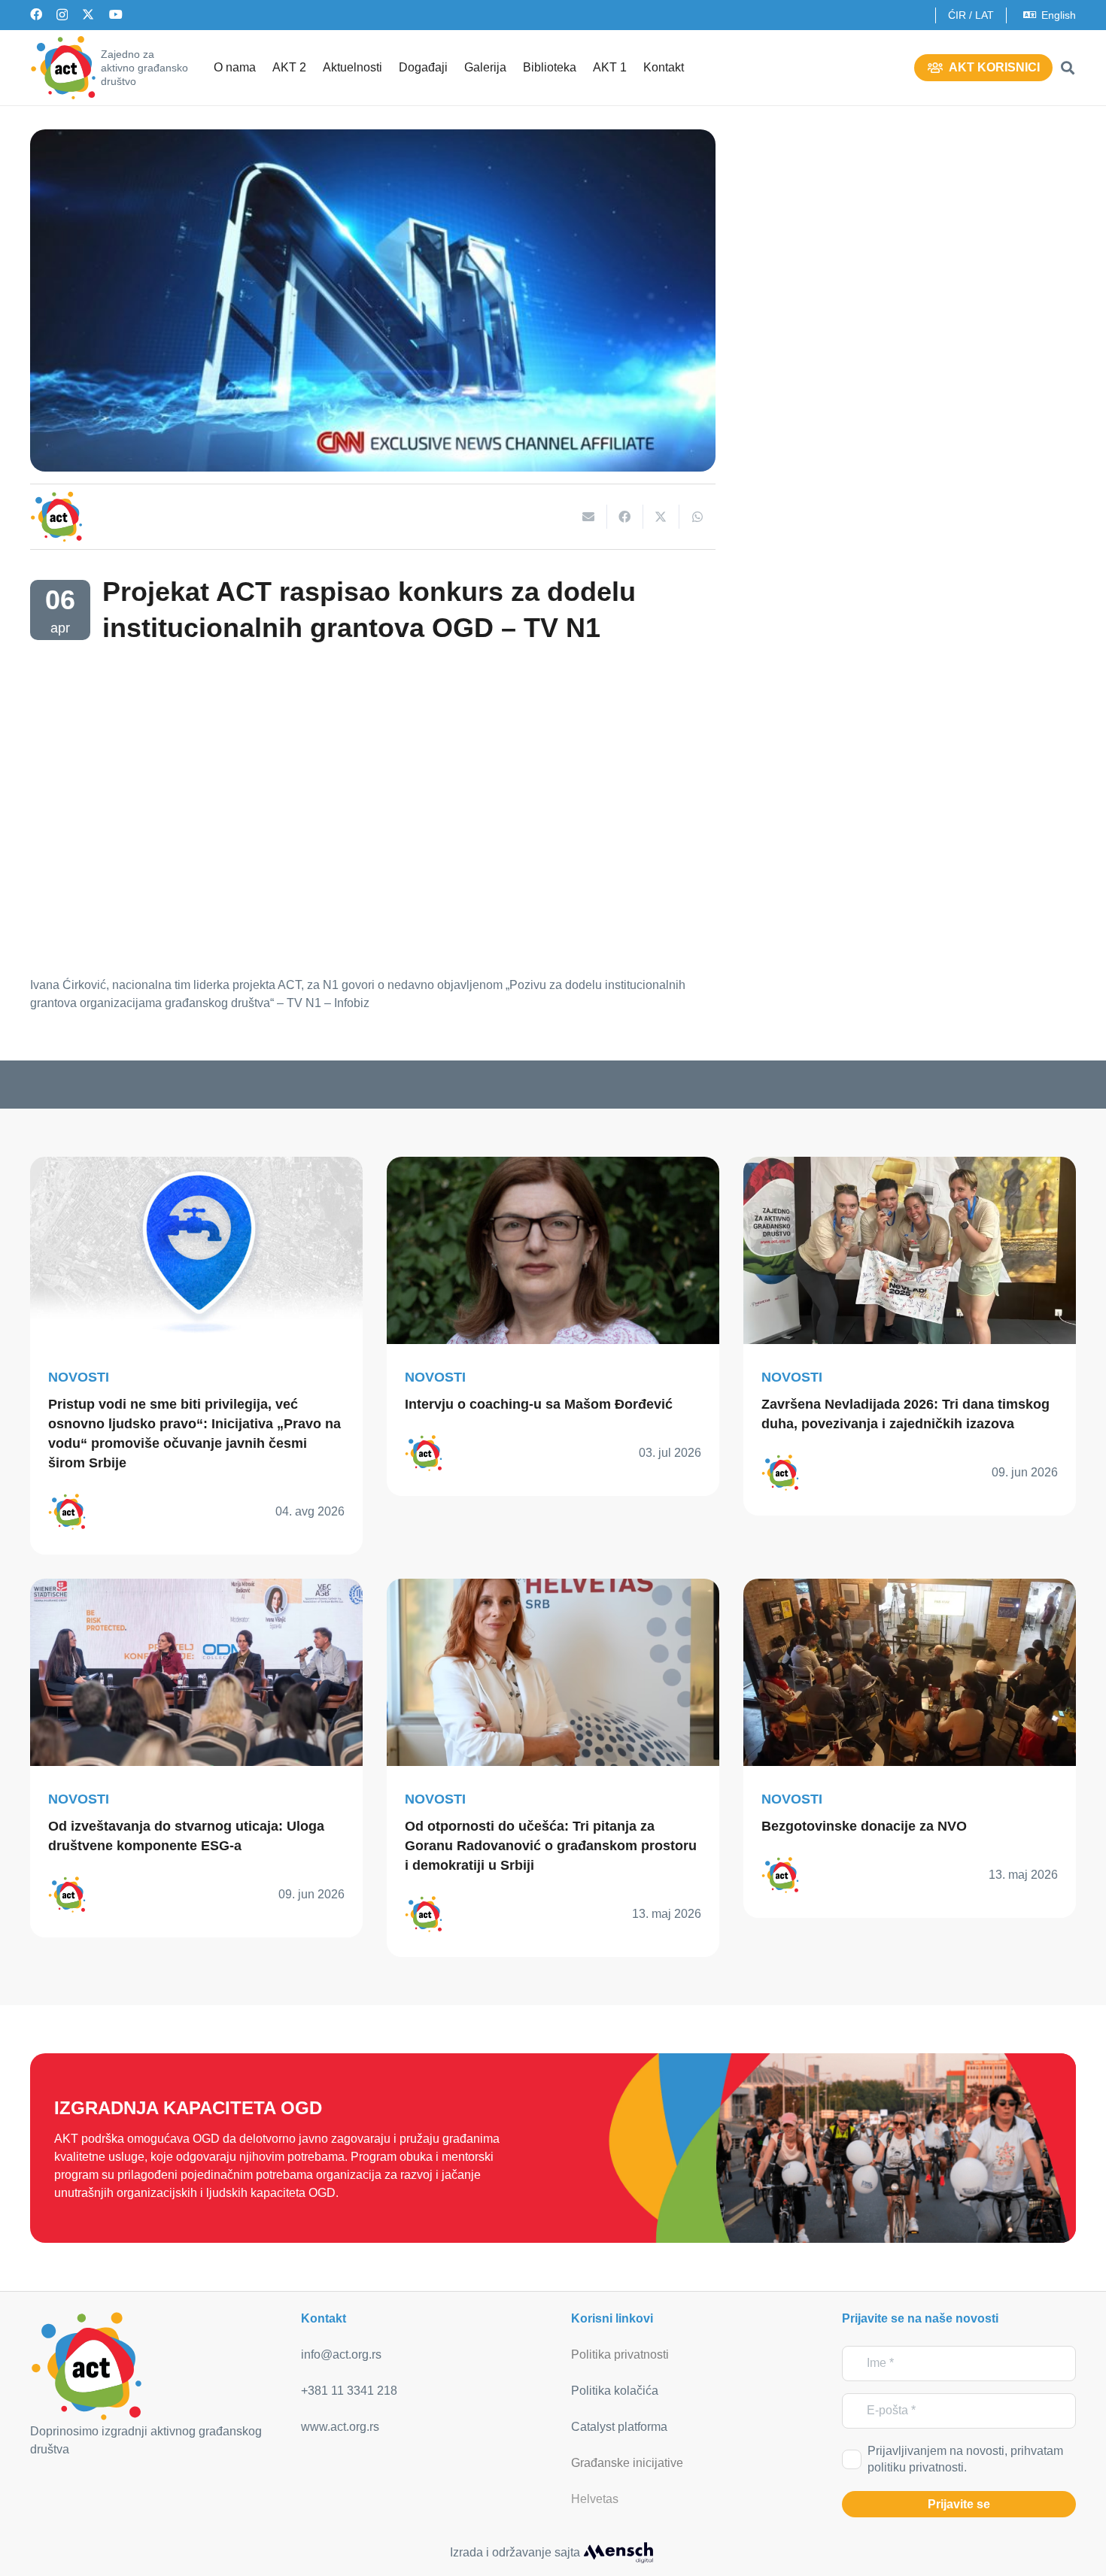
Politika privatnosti (620, 2355)
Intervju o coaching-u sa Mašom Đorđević (539, 1404)
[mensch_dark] (618, 2553)
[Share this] (625, 517)
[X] (88, 14)
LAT (984, 15)
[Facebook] (36, 14)
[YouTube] (116, 14)
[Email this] (589, 517)
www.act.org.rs (340, 2427)
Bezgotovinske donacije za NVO (864, 1826)
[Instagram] (62, 15)
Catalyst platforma (619, 2427)
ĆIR (957, 15)
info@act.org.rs (341, 2355)
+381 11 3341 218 (349, 2391)
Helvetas (595, 2499)
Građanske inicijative (627, 2463)
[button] (1068, 68)
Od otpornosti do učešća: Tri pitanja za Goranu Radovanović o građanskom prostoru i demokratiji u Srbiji (551, 1846)
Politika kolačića (615, 2391)
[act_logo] (63, 68)
